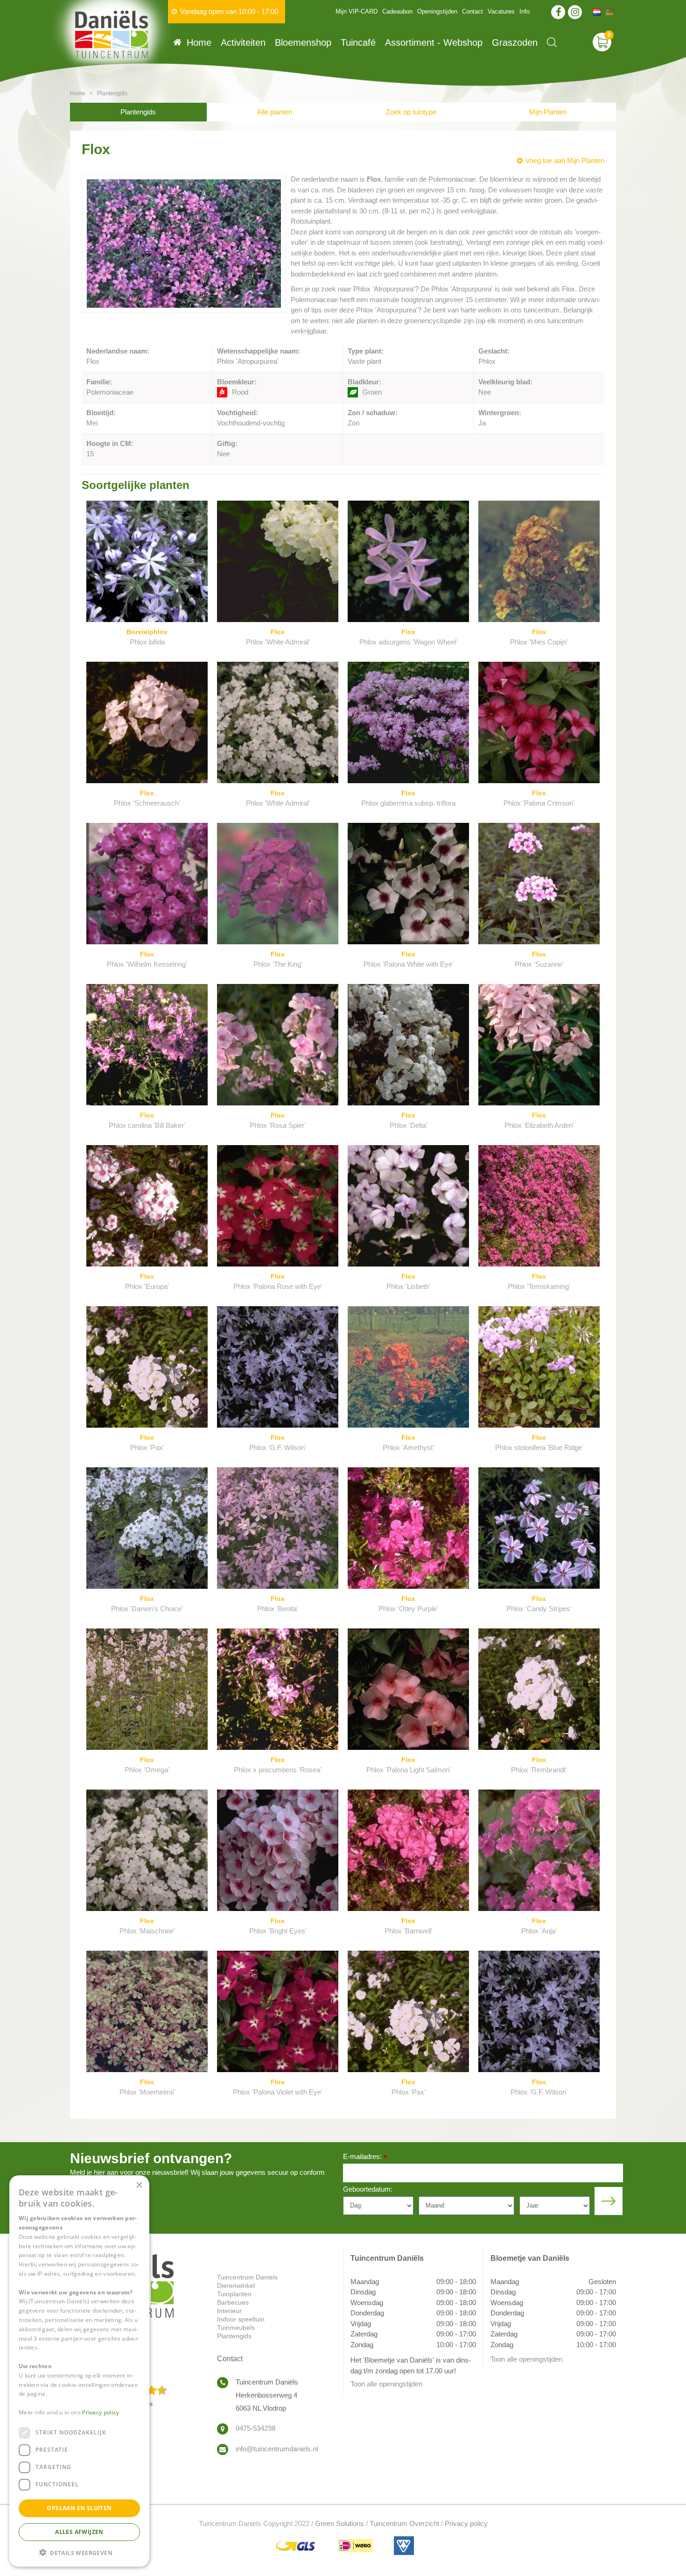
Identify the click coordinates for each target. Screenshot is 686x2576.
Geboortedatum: (368, 2189)
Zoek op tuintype (411, 112)
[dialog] (79, 2371)
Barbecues (233, 2302)
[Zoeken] (552, 42)
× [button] (139, 2185)
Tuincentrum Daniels (247, 2277)
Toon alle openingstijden (386, 2384)
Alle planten (275, 112)
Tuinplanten (234, 2294)
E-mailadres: (365, 2157)
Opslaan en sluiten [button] (79, 2508)
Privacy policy (466, 2523)
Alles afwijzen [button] (79, 2531)
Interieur (229, 2311)
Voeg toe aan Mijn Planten (565, 160)
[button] (79, 2552)
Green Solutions (339, 2523)
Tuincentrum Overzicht (404, 2523)
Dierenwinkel (236, 2286)
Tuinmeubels (236, 2328)
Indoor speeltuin (241, 2319)
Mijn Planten (548, 112)
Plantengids (138, 112)
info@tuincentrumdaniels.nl (277, 2449)
